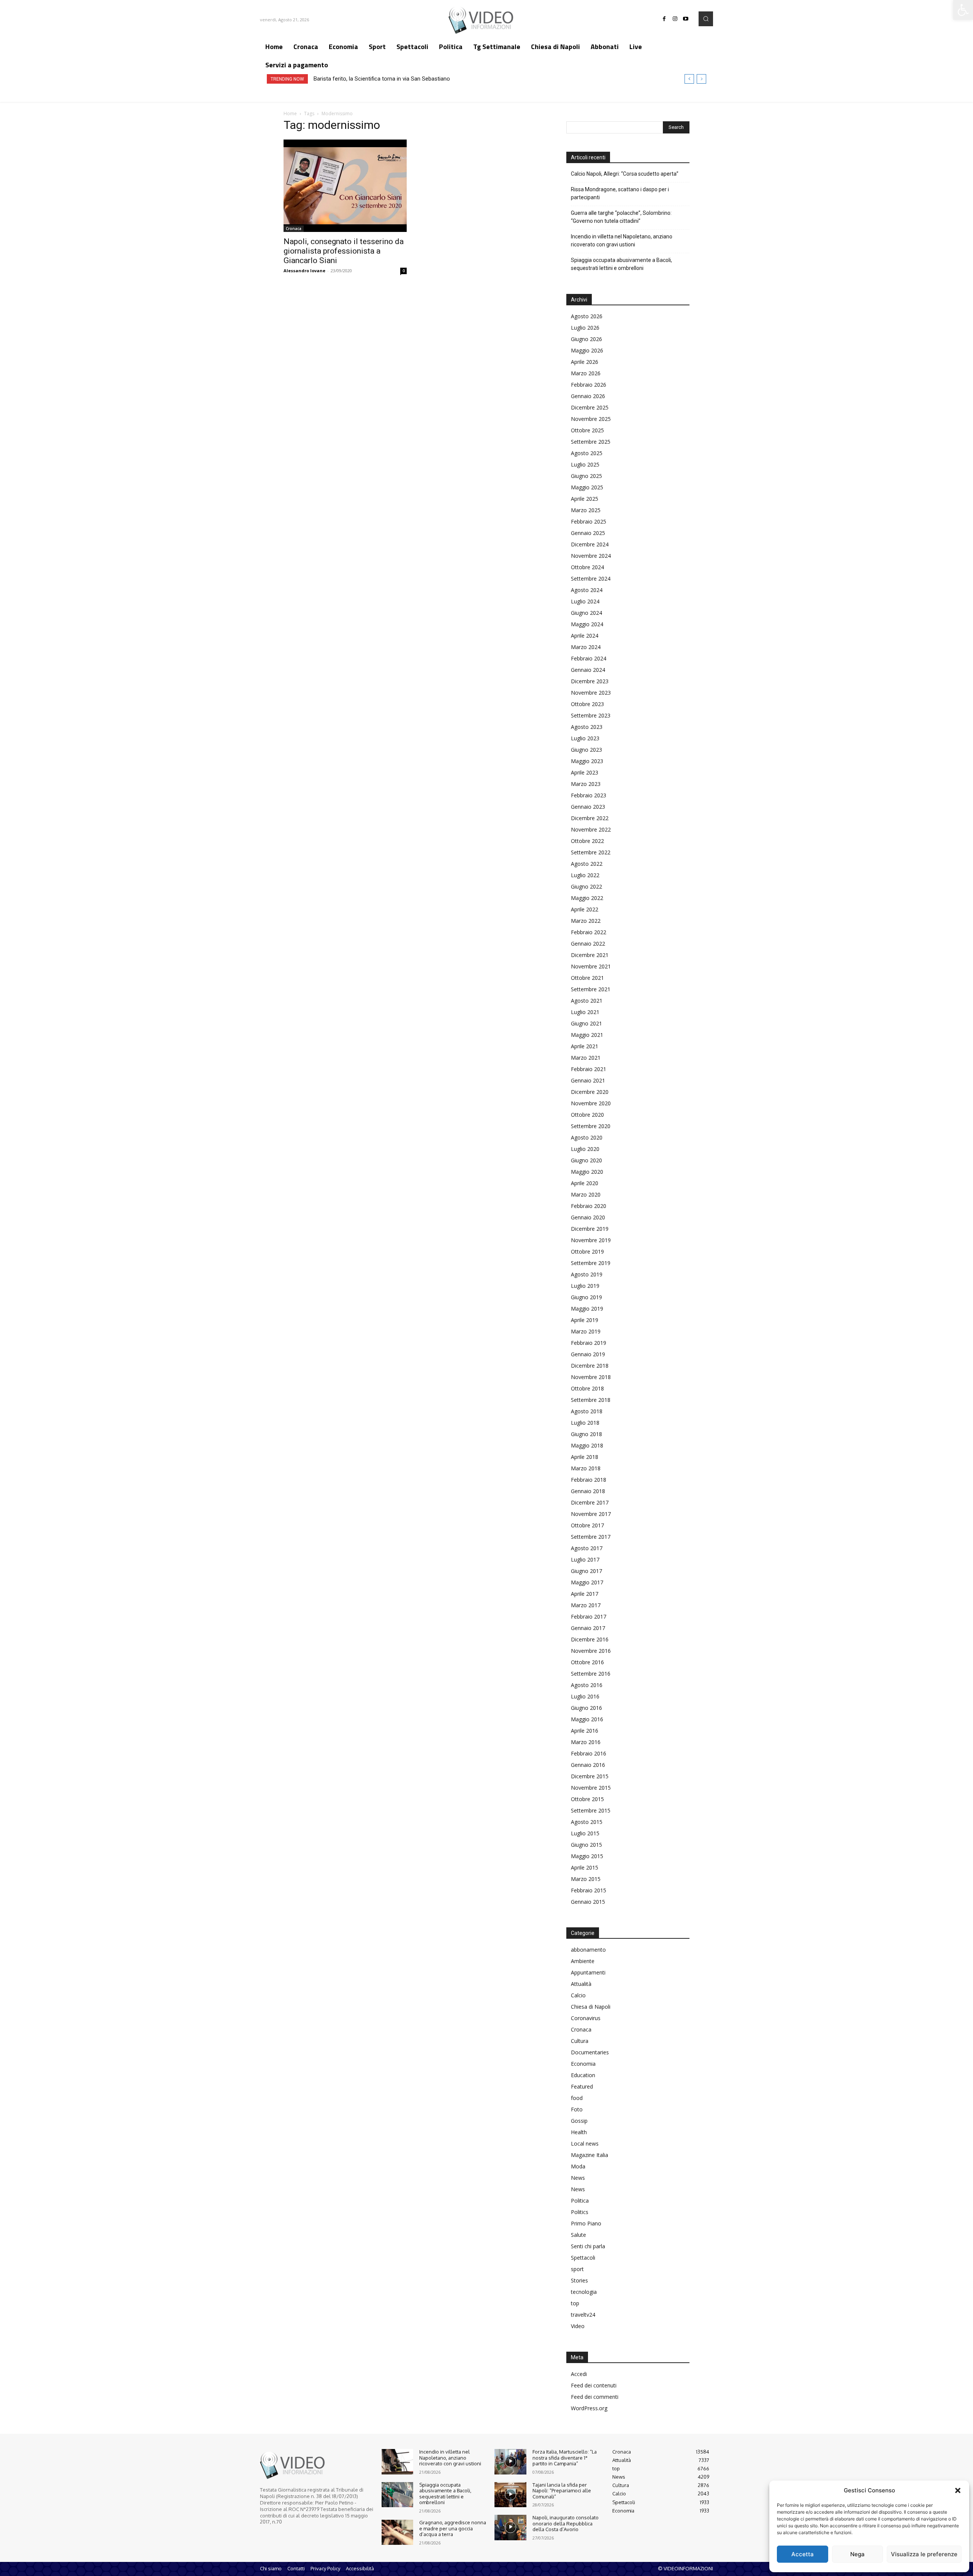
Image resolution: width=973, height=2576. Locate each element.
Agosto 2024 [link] (587, 590)
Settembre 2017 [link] (591, 1537)
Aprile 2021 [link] (585, 1046)
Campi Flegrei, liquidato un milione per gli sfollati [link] (373, 79)
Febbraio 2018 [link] (589, 1480)
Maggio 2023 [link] (587, 761)
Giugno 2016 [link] (586, 1708)
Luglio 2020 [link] (585, 1149)
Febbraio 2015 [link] (589, 1890)
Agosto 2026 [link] (587, 316)
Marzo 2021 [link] (586, 1058)
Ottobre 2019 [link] (587, 1251)
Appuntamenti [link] (588, 1972)
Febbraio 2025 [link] (589, 521)
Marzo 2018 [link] (586, 1468)
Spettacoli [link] (583, 2258)
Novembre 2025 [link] (591, 419)
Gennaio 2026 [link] (588, 396)
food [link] (577, 2098)
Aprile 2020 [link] (585, 1183)
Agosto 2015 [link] (587, 1822)
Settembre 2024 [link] (591, 579)
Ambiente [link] (583, 1961)
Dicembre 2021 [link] (590, 955)
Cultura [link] (580, 2041)
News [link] (578, 2178)
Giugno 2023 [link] (586, 750)
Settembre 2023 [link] (591, 715)
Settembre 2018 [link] (591, 1400)
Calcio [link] (578, 1995)
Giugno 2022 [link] (586, 886)
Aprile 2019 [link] (585, 1320)
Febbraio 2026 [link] (589, 385)
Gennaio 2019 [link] (588, 1354)
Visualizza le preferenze (924, 2554)
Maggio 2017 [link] (587, 1582)
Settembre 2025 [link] (591, 442)
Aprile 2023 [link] (585, 772)
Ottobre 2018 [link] (587, 1388)
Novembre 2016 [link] (591, 1651)
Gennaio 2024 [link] (588, 670)
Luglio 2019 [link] (585, 1286)
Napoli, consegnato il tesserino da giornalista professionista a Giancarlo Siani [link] (344, 251)
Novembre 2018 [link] (591, 1377)
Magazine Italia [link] (590, 2155)
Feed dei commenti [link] (595, 2397)
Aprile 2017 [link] (585, 1594)
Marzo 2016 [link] (586, 1742)
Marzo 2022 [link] (586, 921)
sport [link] (577, 2269)
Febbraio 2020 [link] (589, 1206)
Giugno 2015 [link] (586, 1845)
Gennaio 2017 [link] (588, 1628)
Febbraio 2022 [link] (589, 932)
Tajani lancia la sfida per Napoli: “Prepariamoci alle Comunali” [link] (562, 2491)
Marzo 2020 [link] (586, 1194)
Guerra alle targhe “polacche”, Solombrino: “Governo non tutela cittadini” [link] (621, 217)
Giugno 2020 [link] (586, 1160)
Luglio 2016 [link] (585, 1696)
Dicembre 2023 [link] (590, 681)
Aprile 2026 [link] (585, 362)
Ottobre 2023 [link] (587, 704)
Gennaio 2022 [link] (588, 944)
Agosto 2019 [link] (587, 1274)
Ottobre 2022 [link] (587, 841)
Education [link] (583, 2075)
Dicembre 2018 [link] (590, 1366)
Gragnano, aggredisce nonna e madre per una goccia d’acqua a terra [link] (453, 2528)
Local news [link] (585, 2143)
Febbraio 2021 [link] (589, 1069)
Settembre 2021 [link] (591, 989)
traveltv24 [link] (583, 2315)
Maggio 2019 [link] (587, 1309)
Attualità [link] (581, 1984)
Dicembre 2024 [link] (590, 544)
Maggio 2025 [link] (587, 487)
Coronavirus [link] (586, 2018)
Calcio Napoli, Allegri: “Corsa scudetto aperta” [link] (625, 174)
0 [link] (404, 271)
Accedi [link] (579, 2374)
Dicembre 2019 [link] (590, 1229)
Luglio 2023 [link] (585, 738)
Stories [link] (579, 2280)
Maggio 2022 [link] (587, 898)
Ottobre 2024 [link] (587, 567)
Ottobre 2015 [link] (587, 1799)
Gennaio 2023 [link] (588, 807)
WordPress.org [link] (589, 2408)
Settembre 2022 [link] (591, 852)
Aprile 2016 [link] (585, 1731)
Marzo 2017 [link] (586, 1605)
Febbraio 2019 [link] (589, 1343)
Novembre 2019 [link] (591, 1240)
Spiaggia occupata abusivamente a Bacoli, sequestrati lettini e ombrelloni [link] (621, 264)
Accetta (803, 2554)
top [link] (575, 2303)
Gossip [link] (579, 2121)
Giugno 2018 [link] (586, 1434)
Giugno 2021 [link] (586, 1023)
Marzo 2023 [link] (586, 784)
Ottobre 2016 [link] (587, 1662)
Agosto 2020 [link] (587, 1137)
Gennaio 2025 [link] (588, 533)
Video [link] (578, 2326)
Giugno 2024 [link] (586, 613)
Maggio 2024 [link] (587, 624)
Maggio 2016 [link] (587, 1719)
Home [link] (290, 113)
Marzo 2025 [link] (586, 510)
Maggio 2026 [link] (587, 350)
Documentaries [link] (590, 2052)
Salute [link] (578, 2235)
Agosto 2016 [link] (587, 1685)
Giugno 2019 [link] (586, 1297)
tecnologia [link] (584, 2292)
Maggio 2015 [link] (587, 1856)
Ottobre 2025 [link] (587, 430)
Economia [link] (583, 2064)
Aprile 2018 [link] (585, 1457)
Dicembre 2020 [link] (590, 1092)
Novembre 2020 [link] (591, 1103)
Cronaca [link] (294, 229)
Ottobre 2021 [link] (587, 978)
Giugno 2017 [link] (586, 1571)
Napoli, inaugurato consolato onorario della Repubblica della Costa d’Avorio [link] (566, 2523)
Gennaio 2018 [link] (588, 1491)
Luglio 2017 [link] (585, 1559)
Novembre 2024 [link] (591, 556)
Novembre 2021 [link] (591, 966)
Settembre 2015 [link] (591, 1810)
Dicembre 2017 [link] (590, 1502)
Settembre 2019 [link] (591, 1263)
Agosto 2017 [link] (587, 1548)
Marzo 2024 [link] (586, 647)
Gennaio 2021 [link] (588, 1080)
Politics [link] (580, 2212)
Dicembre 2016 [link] (590, 1639)
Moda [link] (578, 2166)
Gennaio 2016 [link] (588, 1765)
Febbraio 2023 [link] (589, 795)
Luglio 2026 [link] (585, 328)
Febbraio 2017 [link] (589, 1617)
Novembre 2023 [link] (591, 693)
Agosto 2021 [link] (587, 1001)
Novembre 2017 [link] (591, 1514)
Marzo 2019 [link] (586, 1331)
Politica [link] (580, 2201)
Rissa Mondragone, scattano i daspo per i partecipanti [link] (620, 193)
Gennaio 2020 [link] (588, 1217)
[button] (958, 2490)
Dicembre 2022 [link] (590, 818)
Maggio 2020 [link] (587, 1172)
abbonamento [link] (588, 1950)
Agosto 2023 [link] (587, 727)
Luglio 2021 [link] (585, 1012)
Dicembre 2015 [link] (590, 1776)
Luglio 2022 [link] (585, 875)
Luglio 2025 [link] (585, 464)
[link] (963, 10)
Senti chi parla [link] (588, 2246)
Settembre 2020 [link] (591, 1126)
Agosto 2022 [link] (587, 864)
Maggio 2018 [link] (587, 1445)
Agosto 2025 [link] (587, 453)
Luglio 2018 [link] (585, 1423)
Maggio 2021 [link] (587, 1035)
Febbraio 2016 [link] (589, 1753)
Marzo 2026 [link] (586, 373)
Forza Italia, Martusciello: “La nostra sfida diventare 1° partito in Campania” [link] (565, 2458)
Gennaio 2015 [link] (588, 1902)
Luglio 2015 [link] (585, 1833)
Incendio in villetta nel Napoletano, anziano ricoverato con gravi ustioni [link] (622, 240)
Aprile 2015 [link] (585, 1867)
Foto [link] (577, 2109)
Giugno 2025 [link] (586, 476)
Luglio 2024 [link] (585, 601)
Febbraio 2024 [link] (589, 658)
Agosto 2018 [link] (587, 1411)
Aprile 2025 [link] (585, 499)
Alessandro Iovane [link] (304, 271)
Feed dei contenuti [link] (594, 2385)
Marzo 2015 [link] (586, 1879)
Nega (857, 2554)
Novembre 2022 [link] (591, 829)
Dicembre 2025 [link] (590, 407)
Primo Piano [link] (586, 2223)
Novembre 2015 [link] (591, 1788)
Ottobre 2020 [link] (587, 1115)
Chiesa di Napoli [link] (591, 2007)
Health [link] (579, 2132)
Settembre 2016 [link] (591, 1674)
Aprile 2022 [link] (585, 909)
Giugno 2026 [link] (586, 339)
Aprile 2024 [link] (585, 636)
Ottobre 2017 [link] (587, 1525)
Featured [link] (582, 2086)
